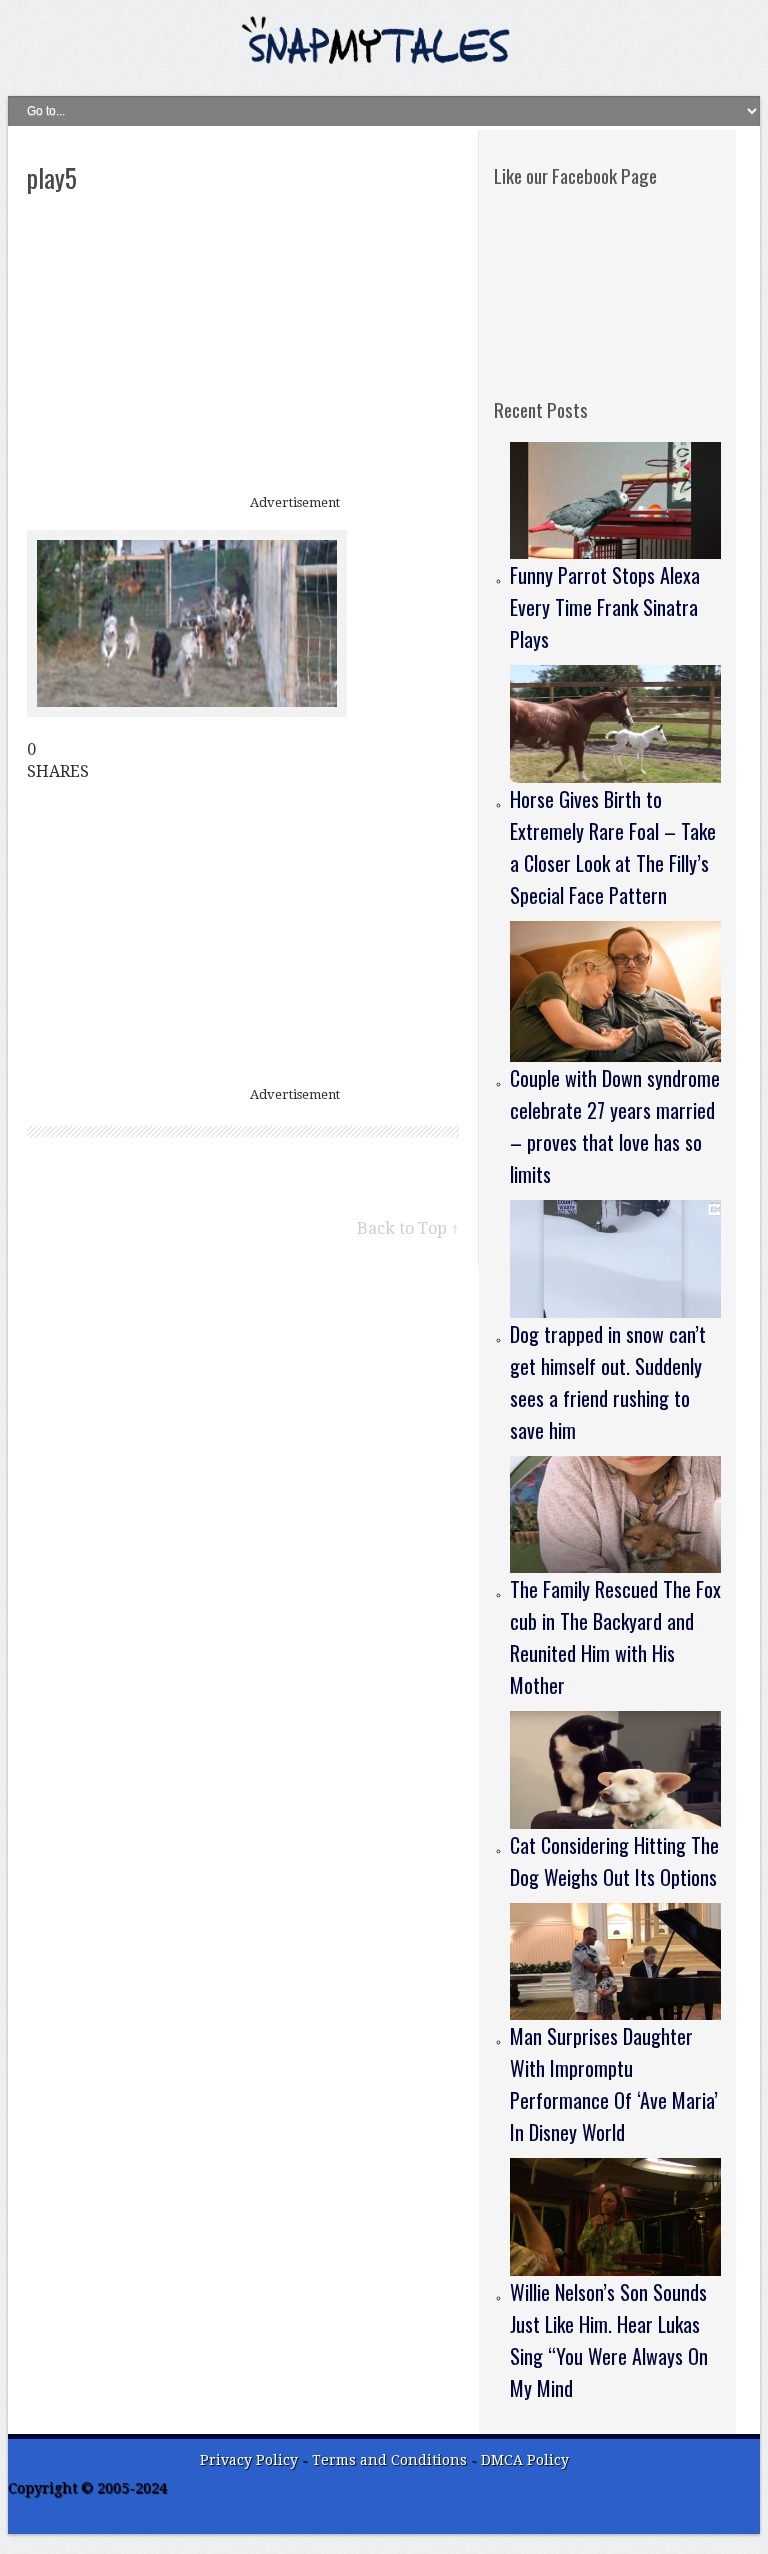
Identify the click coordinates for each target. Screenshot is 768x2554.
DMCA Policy (525, 2460)
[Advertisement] (243, 346)
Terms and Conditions (391, 2460)
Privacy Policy (249, 2460)
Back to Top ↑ (408, 1228)
